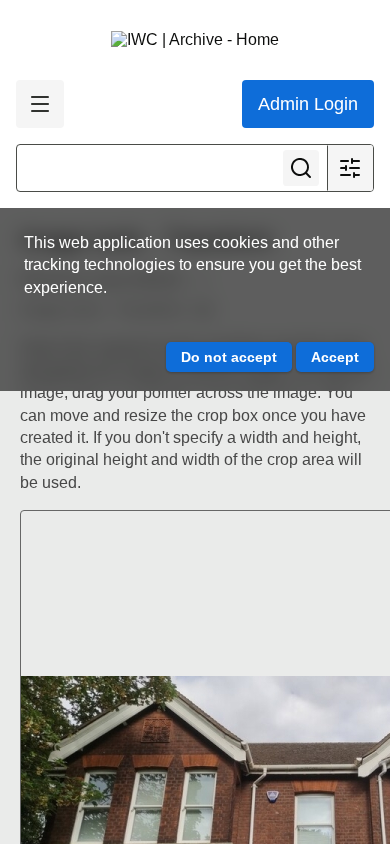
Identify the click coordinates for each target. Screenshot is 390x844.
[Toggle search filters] (350, 168)
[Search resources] (301, 168)
